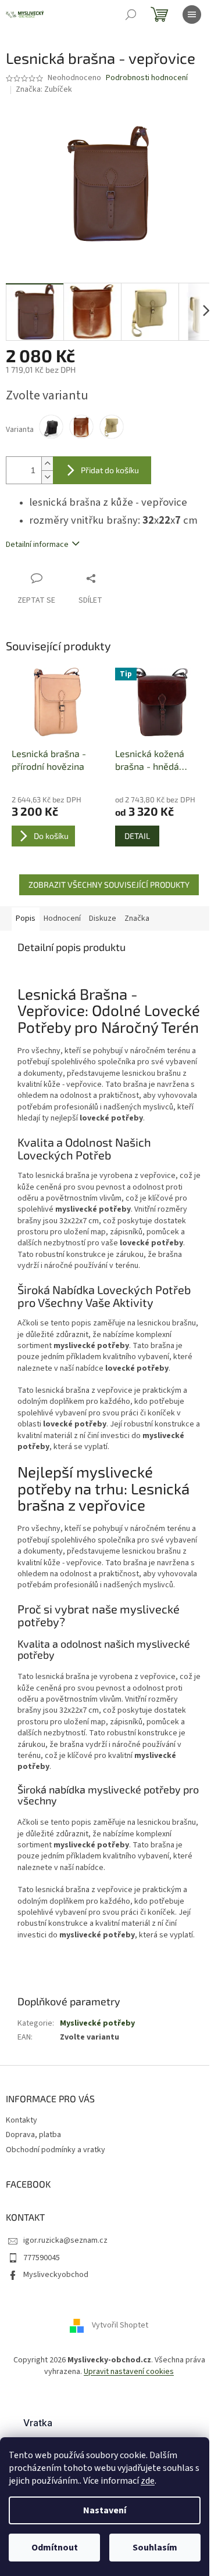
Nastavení (105, 2510)
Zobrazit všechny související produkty (109, 885)
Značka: (44, 89)
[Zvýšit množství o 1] (47, 464)
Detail (137, 836)
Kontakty (22, 2120)
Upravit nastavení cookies (129, 2372)
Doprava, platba (33, 2135)
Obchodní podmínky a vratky (56, 2150)
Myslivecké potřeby (97, 2023)
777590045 (42, 2258)
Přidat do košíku (110, 470)
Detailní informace (37, 545)
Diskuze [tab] (103, 918)
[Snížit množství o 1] (47, 477)
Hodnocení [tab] (62, 918)
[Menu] (192, 15)
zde (148, 2481)
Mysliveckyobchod (56, 2275)
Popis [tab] (26, 918)
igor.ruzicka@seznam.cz (65, 2240)
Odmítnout (55, 2548)
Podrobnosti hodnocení (147, 78)
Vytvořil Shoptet (120, 2326)
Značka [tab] (137, 918)
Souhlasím (155, 2548)
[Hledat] (131, 15)
